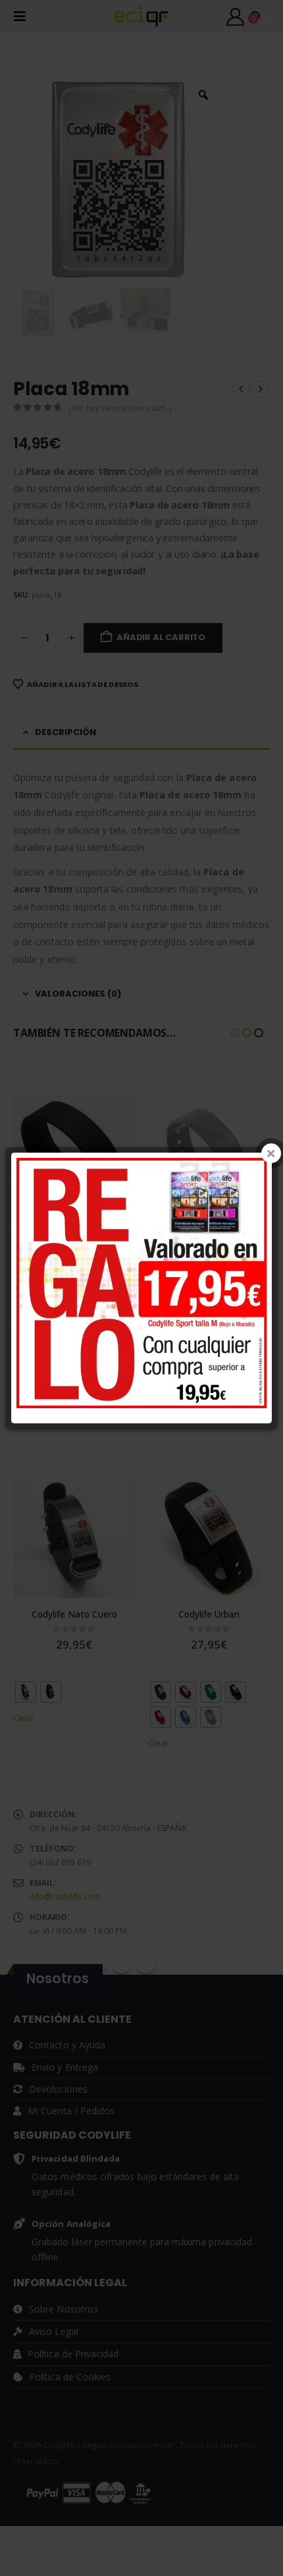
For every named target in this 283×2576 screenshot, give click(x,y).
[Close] (271, 1153)
